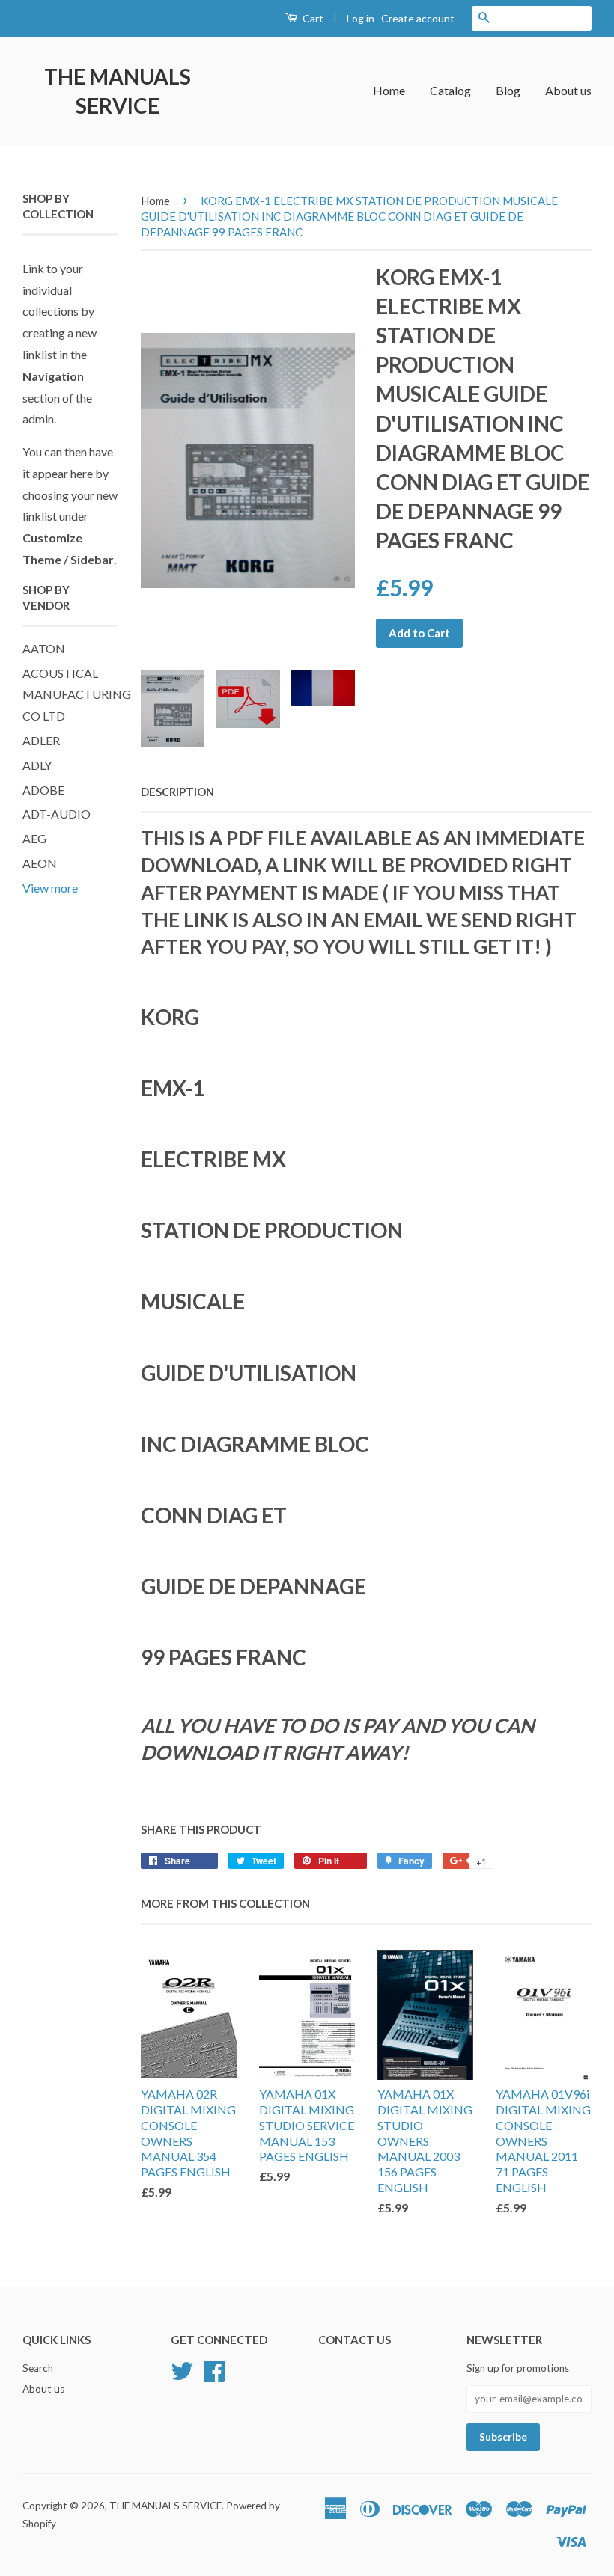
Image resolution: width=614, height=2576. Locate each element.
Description (177, 792)
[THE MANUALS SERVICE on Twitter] (182, 2370)
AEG (34, 838)
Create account (418, 18)
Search (38, 2368)
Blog (508, 90)
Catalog (450, 90)
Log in (361, 18)
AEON (40, 863)
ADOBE (43, 790)
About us (568, 90)
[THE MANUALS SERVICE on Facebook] (214, 2370)
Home (389, 90)
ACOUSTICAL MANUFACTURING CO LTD (77, 695)
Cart (312, 18)
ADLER (41, 740)
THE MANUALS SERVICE (118, 91)
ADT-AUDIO (57, 814)
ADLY (37, 765)
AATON (44, 648)
